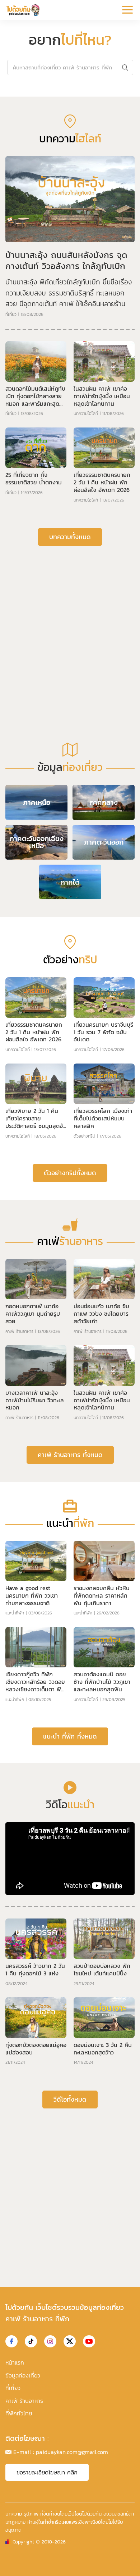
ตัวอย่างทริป (84, 1136)
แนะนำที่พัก (15, 1613)
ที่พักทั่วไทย (19, 2413)
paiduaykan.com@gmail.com (72, 2452)
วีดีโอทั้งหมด (70, 2099)
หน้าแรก (15, 2362)
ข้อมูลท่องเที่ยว (23, 2375)
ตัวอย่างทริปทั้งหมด (70, 1173)
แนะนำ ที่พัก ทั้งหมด (70, 1736)
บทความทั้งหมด (70, 537)
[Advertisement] (70, 626)
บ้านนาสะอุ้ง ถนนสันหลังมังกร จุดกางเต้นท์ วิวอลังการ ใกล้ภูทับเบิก (66, 260)
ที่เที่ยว (11, 314)
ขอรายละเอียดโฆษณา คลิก (47, 2472)
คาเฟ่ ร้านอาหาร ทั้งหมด (70, 1455)
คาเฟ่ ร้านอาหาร (19, 1331)
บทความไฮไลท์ (86, 414)
